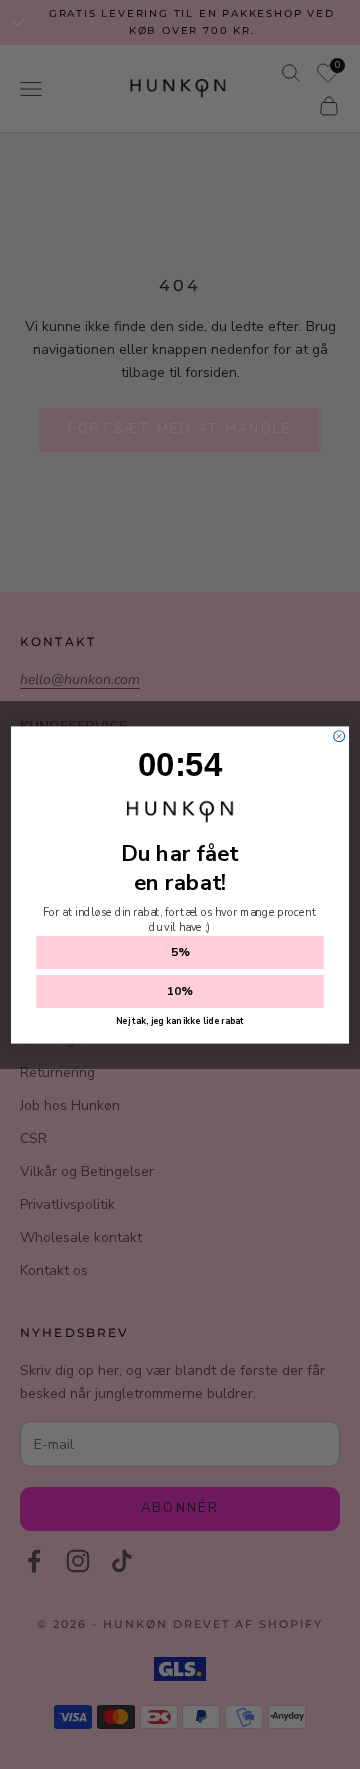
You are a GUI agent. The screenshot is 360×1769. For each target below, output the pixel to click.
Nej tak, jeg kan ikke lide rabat (180, 1021)
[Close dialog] (339, 735)
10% (180, 991)
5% (180, 952)
